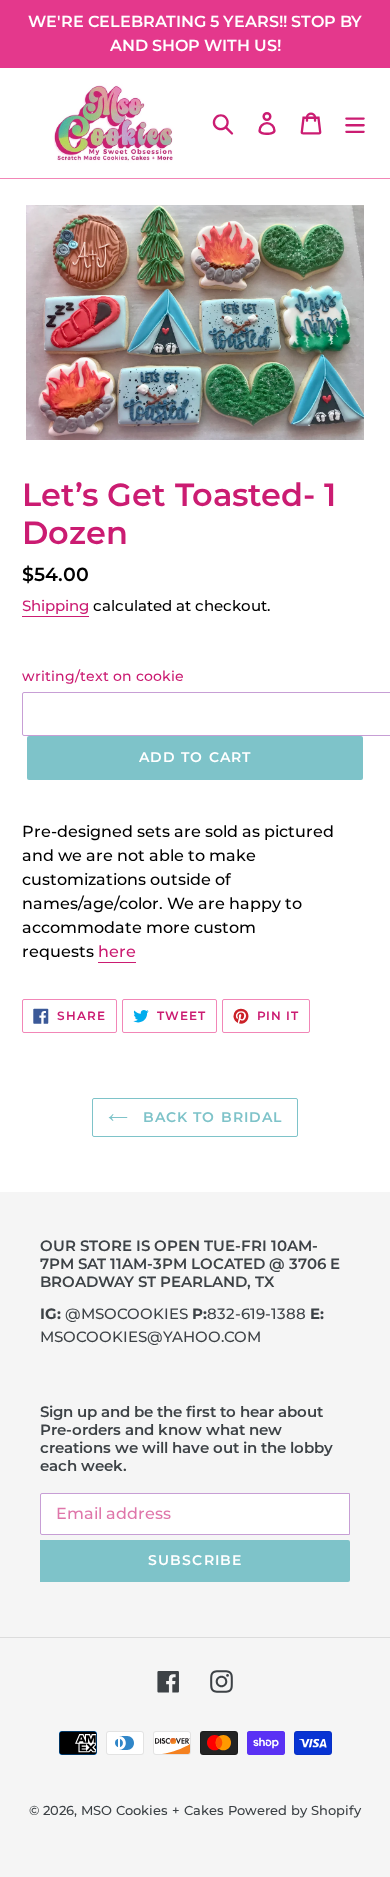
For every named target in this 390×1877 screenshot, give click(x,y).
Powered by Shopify (294, 1810)
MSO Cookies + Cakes (152, 1810)
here (117, 951)
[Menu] (355, 123)
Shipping (55, 605)
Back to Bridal (210, 1117)
